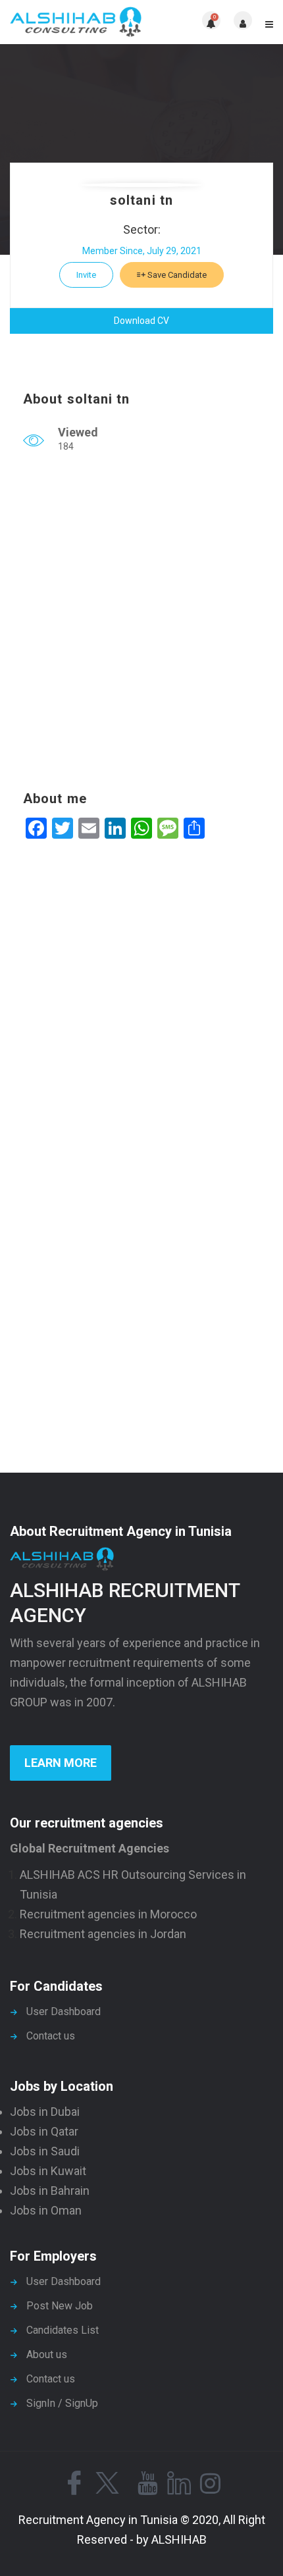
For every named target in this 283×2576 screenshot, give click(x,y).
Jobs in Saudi (45, 2151)
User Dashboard (64, 2011)
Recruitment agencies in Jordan (103, 1934)
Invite (86, 275)
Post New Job (60, 2306)
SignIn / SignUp (62, 2403)
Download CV (141, 321)
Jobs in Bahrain (50, 2191)
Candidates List (63, 2330)
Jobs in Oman (46, 2210)
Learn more (61, 1763)
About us (47, 2354)
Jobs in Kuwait (48, 2171)
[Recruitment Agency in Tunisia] (76, 22)
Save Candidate (176, 275)
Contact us (51, 2036)
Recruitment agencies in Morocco (108, 1914)
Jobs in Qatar (44, 2131)
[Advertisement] (141, 625)
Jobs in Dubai (45, 2112)
